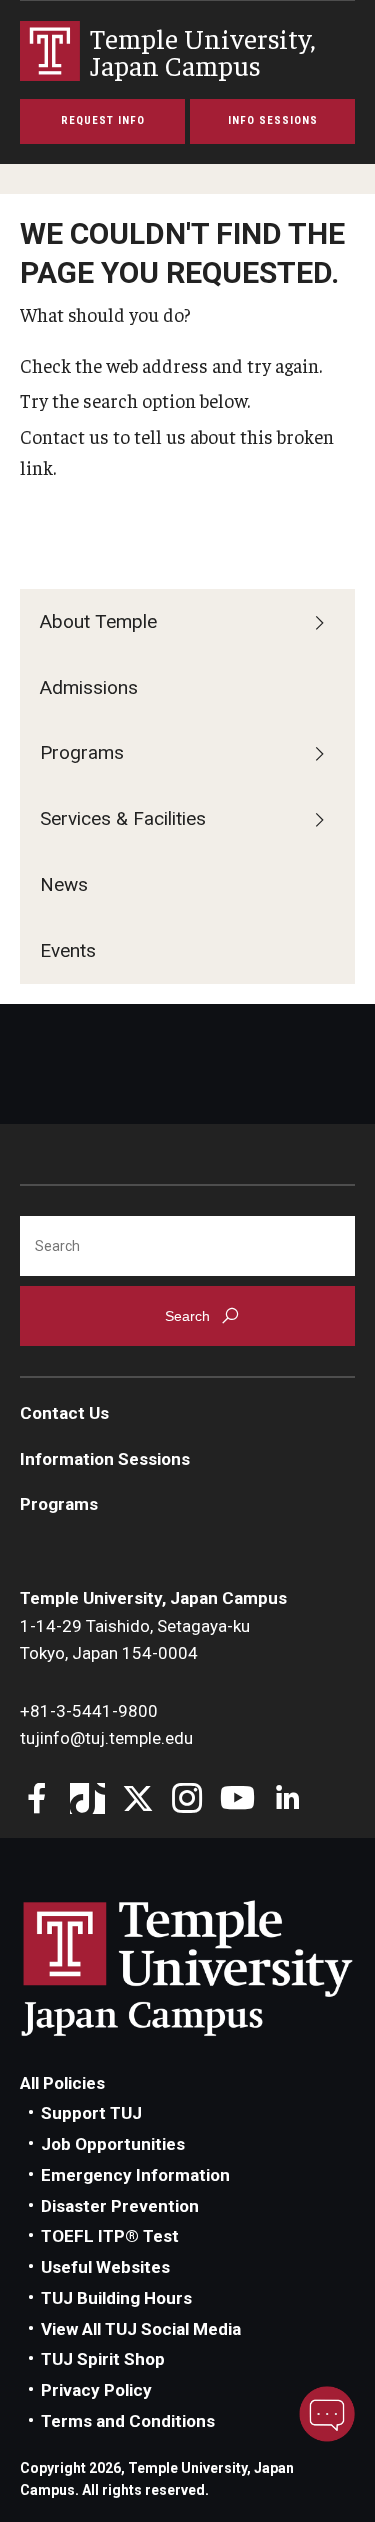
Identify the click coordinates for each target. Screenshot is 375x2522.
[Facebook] (37, 1800)
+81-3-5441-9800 (89, 1711)
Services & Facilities (123, 818)
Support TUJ (91, 2113)
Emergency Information (135, 2175)
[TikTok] (87, 1800)
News (64, 884)
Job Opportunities (113, 2144)
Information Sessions (105, 1459)
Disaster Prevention (120, 2206)
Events (68, 950)
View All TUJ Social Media (141, 2329)
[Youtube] (237, 1800)
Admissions (89, 687)
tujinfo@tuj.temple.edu (106, 1738)
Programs (82, 752)
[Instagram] (187, 1800)
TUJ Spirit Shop (103, 2359)
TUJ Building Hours (116, 2298)
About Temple (98, 621)
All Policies (62, 2083)
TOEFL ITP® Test (110, 2236)
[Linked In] (287, 1800)
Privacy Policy (96, 2390)
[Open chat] (327, 2414)
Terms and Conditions (128, 2421)
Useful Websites (105, 2267)
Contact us (64, 436)
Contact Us (64, 1413)
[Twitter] (137, 1800)
